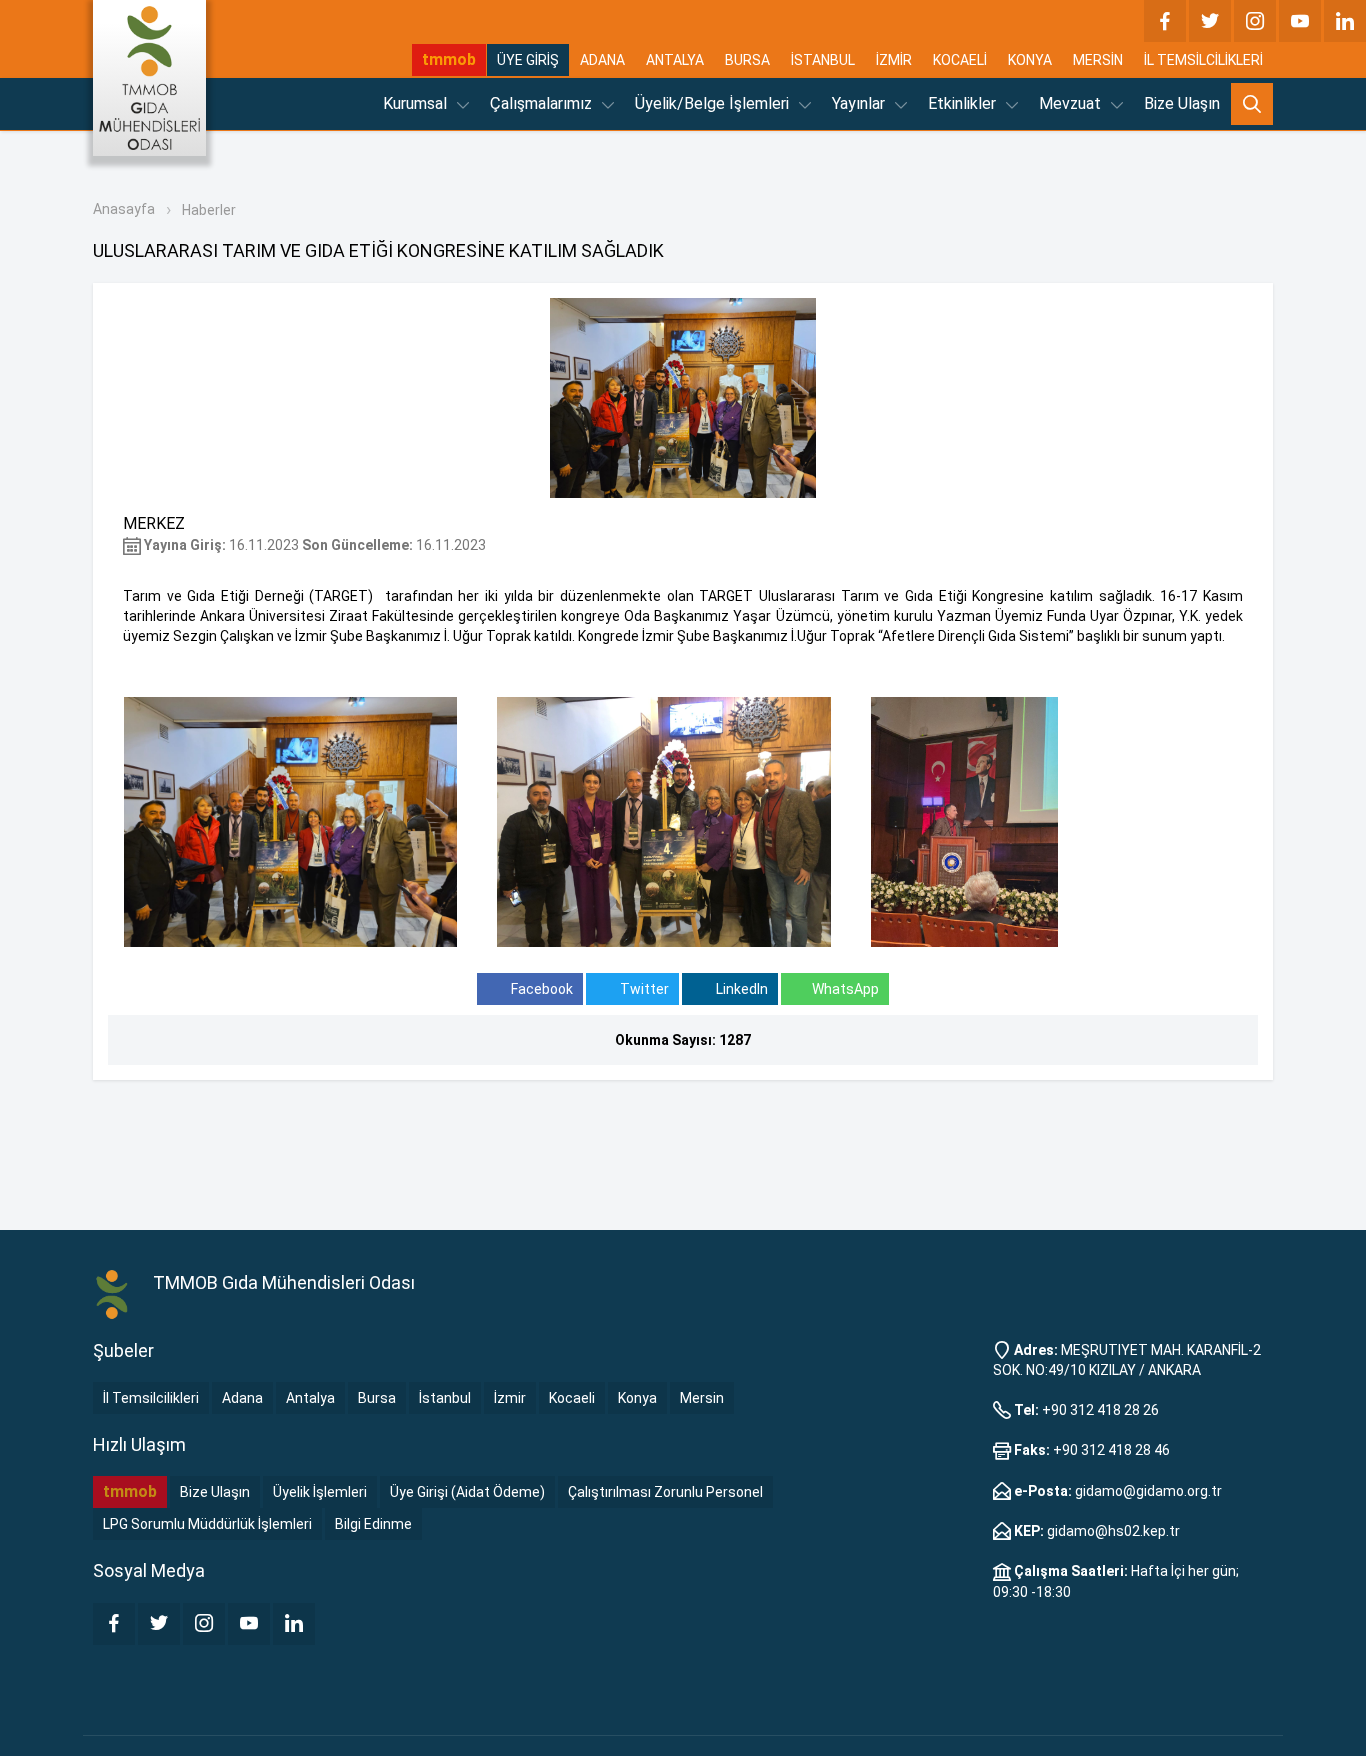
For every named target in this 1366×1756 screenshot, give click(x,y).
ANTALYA (675, 60)
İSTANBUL (823, 60)
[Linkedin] (1345, 21)
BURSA (747, 60)
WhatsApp (845, 989)
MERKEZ (154, 523)
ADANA (602, 60)
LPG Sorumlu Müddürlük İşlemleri (207, 1524)
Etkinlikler (964, 103)
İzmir (510, 1398)
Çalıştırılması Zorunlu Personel (665, 1492)
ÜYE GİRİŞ (528, 60)
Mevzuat (1072, 103)
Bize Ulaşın (1182, 103)
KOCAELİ (960, 60)
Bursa (377, 1398)
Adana (242, 1398)
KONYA (1030, 60)
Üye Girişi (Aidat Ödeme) (467, 1492)
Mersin (702, 1398)
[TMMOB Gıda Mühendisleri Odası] (149, 78)
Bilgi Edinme (373, 1524)
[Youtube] (1300, 21)
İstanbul (445, 1398)
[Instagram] (1255, 21)
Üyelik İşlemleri (320, 1492)
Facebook (540, 989)
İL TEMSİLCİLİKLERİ (1203, 60)
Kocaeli (572, 1398)
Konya (637, 1398)
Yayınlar (860, 103)
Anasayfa (124, 209)
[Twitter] (1210, 21)
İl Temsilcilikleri (151, 1398)
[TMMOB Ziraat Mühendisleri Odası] (113, 1295)
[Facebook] (1165, 21)
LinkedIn (740, 989)
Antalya (310, 1398)
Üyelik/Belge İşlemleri (714, 103)
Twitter (643, 989)
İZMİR (894, 60)
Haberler (209, 210)
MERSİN (1098, 60)
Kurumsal (417, 103)
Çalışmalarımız (543, 103)
